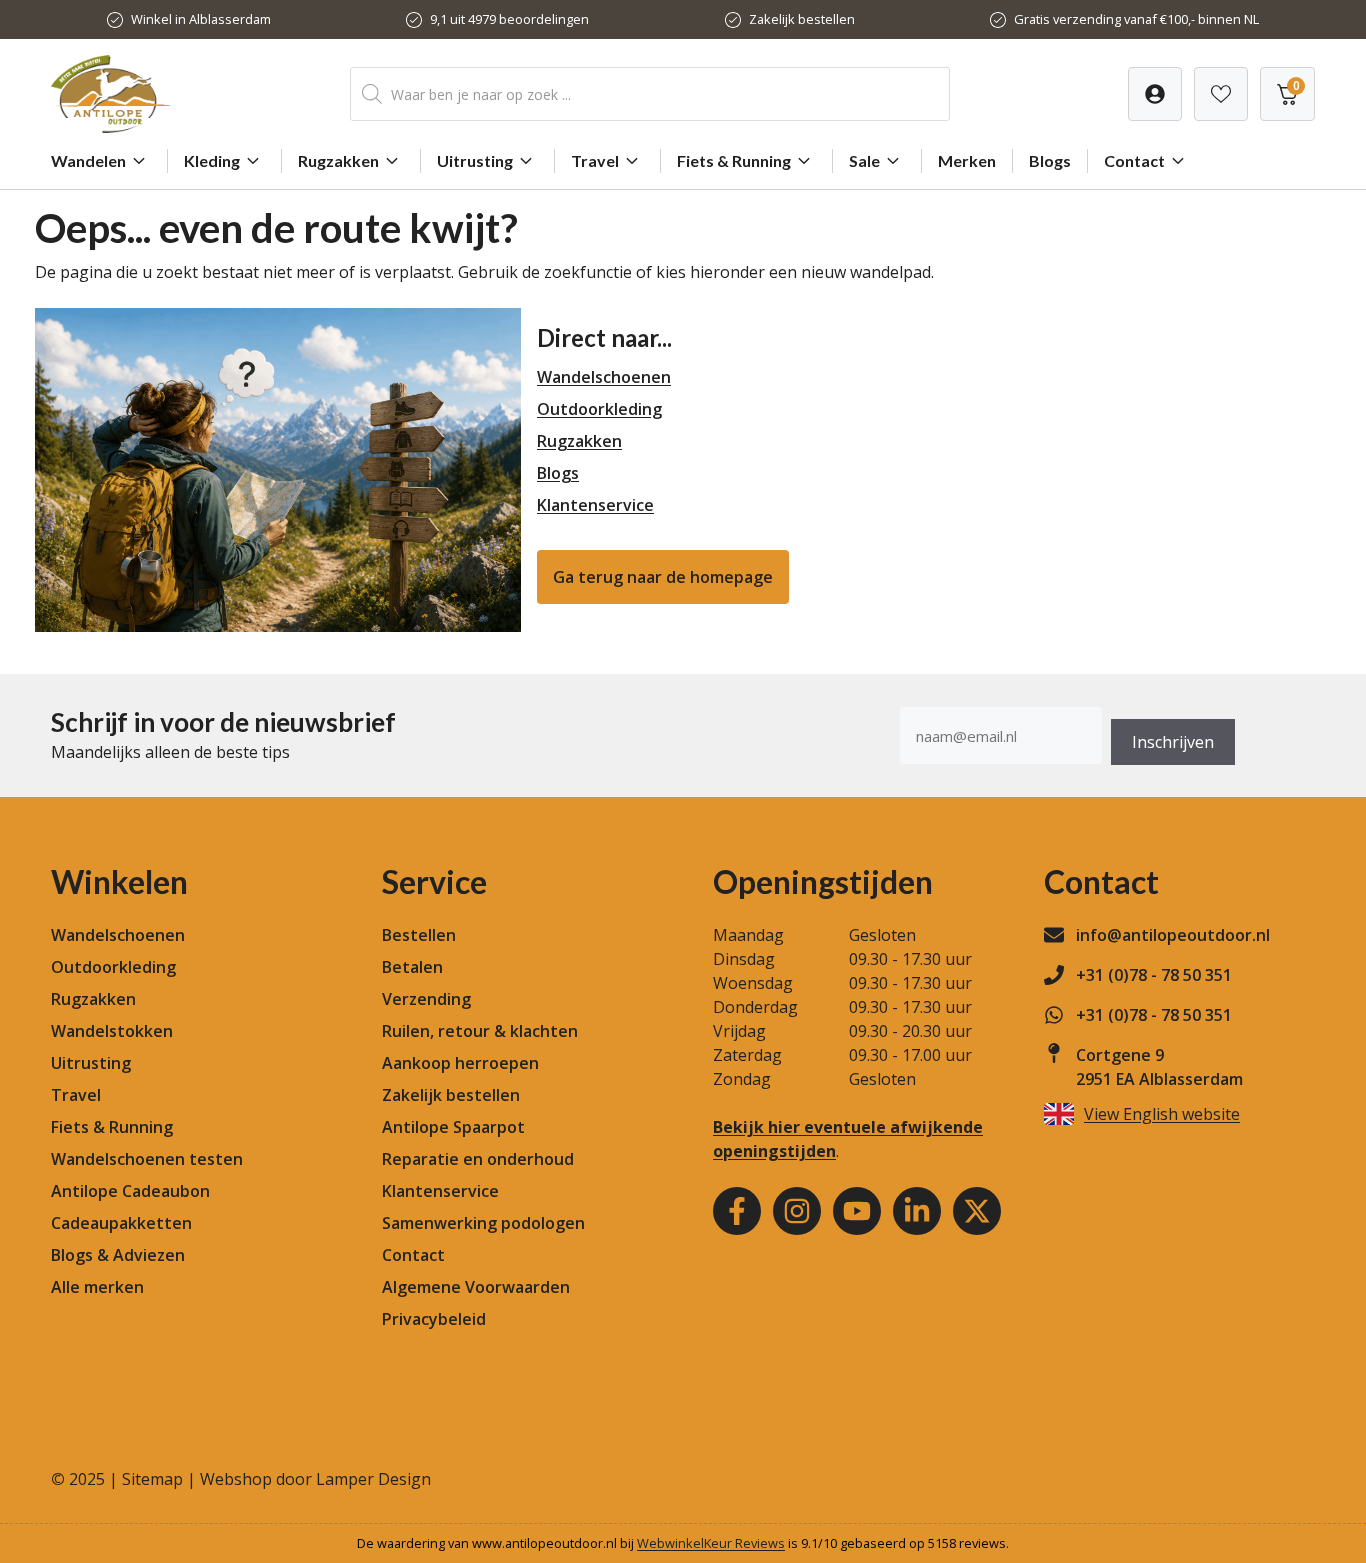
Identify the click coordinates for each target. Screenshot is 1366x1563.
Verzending (426, 999)
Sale (864, 160)
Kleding (212, 160)
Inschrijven (1173, 742)
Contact (1134, 160)
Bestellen (419, 935)
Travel (595, 160)
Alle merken (97, 1287)
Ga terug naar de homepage (663, 577)
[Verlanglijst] (1155, 94)
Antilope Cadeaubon (130, 1191)
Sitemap (152, 1479)
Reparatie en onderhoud (478, 1159)
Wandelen (88, 160)
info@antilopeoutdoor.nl (1173, 935)
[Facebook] (737, 1211)
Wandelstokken (112, 1031)
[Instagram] (797, 1211)
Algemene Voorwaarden (476, 1287)
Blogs (1050, 160)
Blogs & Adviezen (118, 1255)
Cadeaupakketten (121, 1223)
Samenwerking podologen (483, 1223)
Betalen (412, 967)
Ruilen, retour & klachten (480, 1031)
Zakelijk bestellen (802, 19)
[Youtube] (857, 1211)
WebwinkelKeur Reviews (711, 1543)
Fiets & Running (734, 160)
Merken (967, 160)
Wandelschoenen (604, 377)
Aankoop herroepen (460, 1063)
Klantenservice (595, 505)
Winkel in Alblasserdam (201, 19)
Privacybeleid (434, 1319)
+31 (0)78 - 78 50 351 (1154, 975)
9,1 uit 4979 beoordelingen (509, 19)
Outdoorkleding (599, 409)
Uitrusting (475, 160)
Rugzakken (338, 160)
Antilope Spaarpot (453, 1127)
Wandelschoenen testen (147, 1159)
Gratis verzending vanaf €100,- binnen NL (1136, 19)
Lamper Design (373, 1479)
